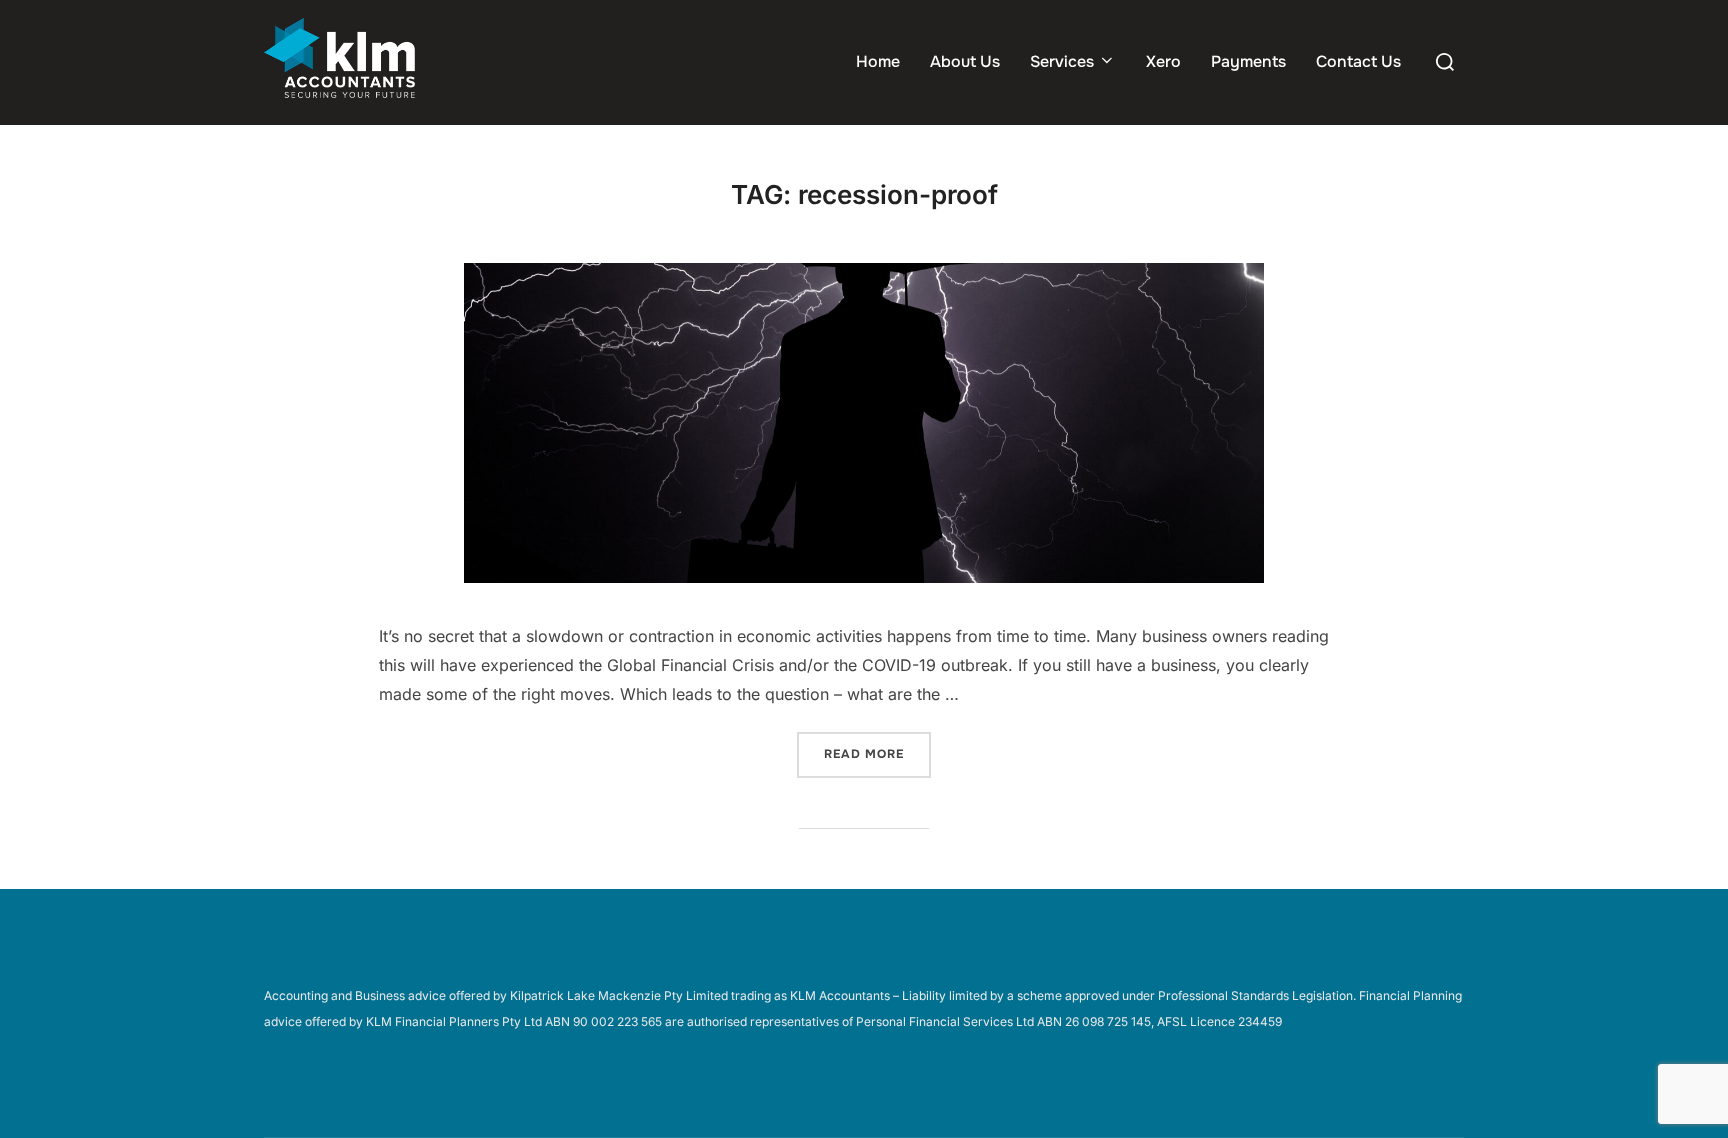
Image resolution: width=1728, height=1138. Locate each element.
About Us (965, 61)
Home (878, 61)
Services (1062, 61)
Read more (877, 753)
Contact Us (1358, 61)
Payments (1248, 61)
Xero (1163, 61)
